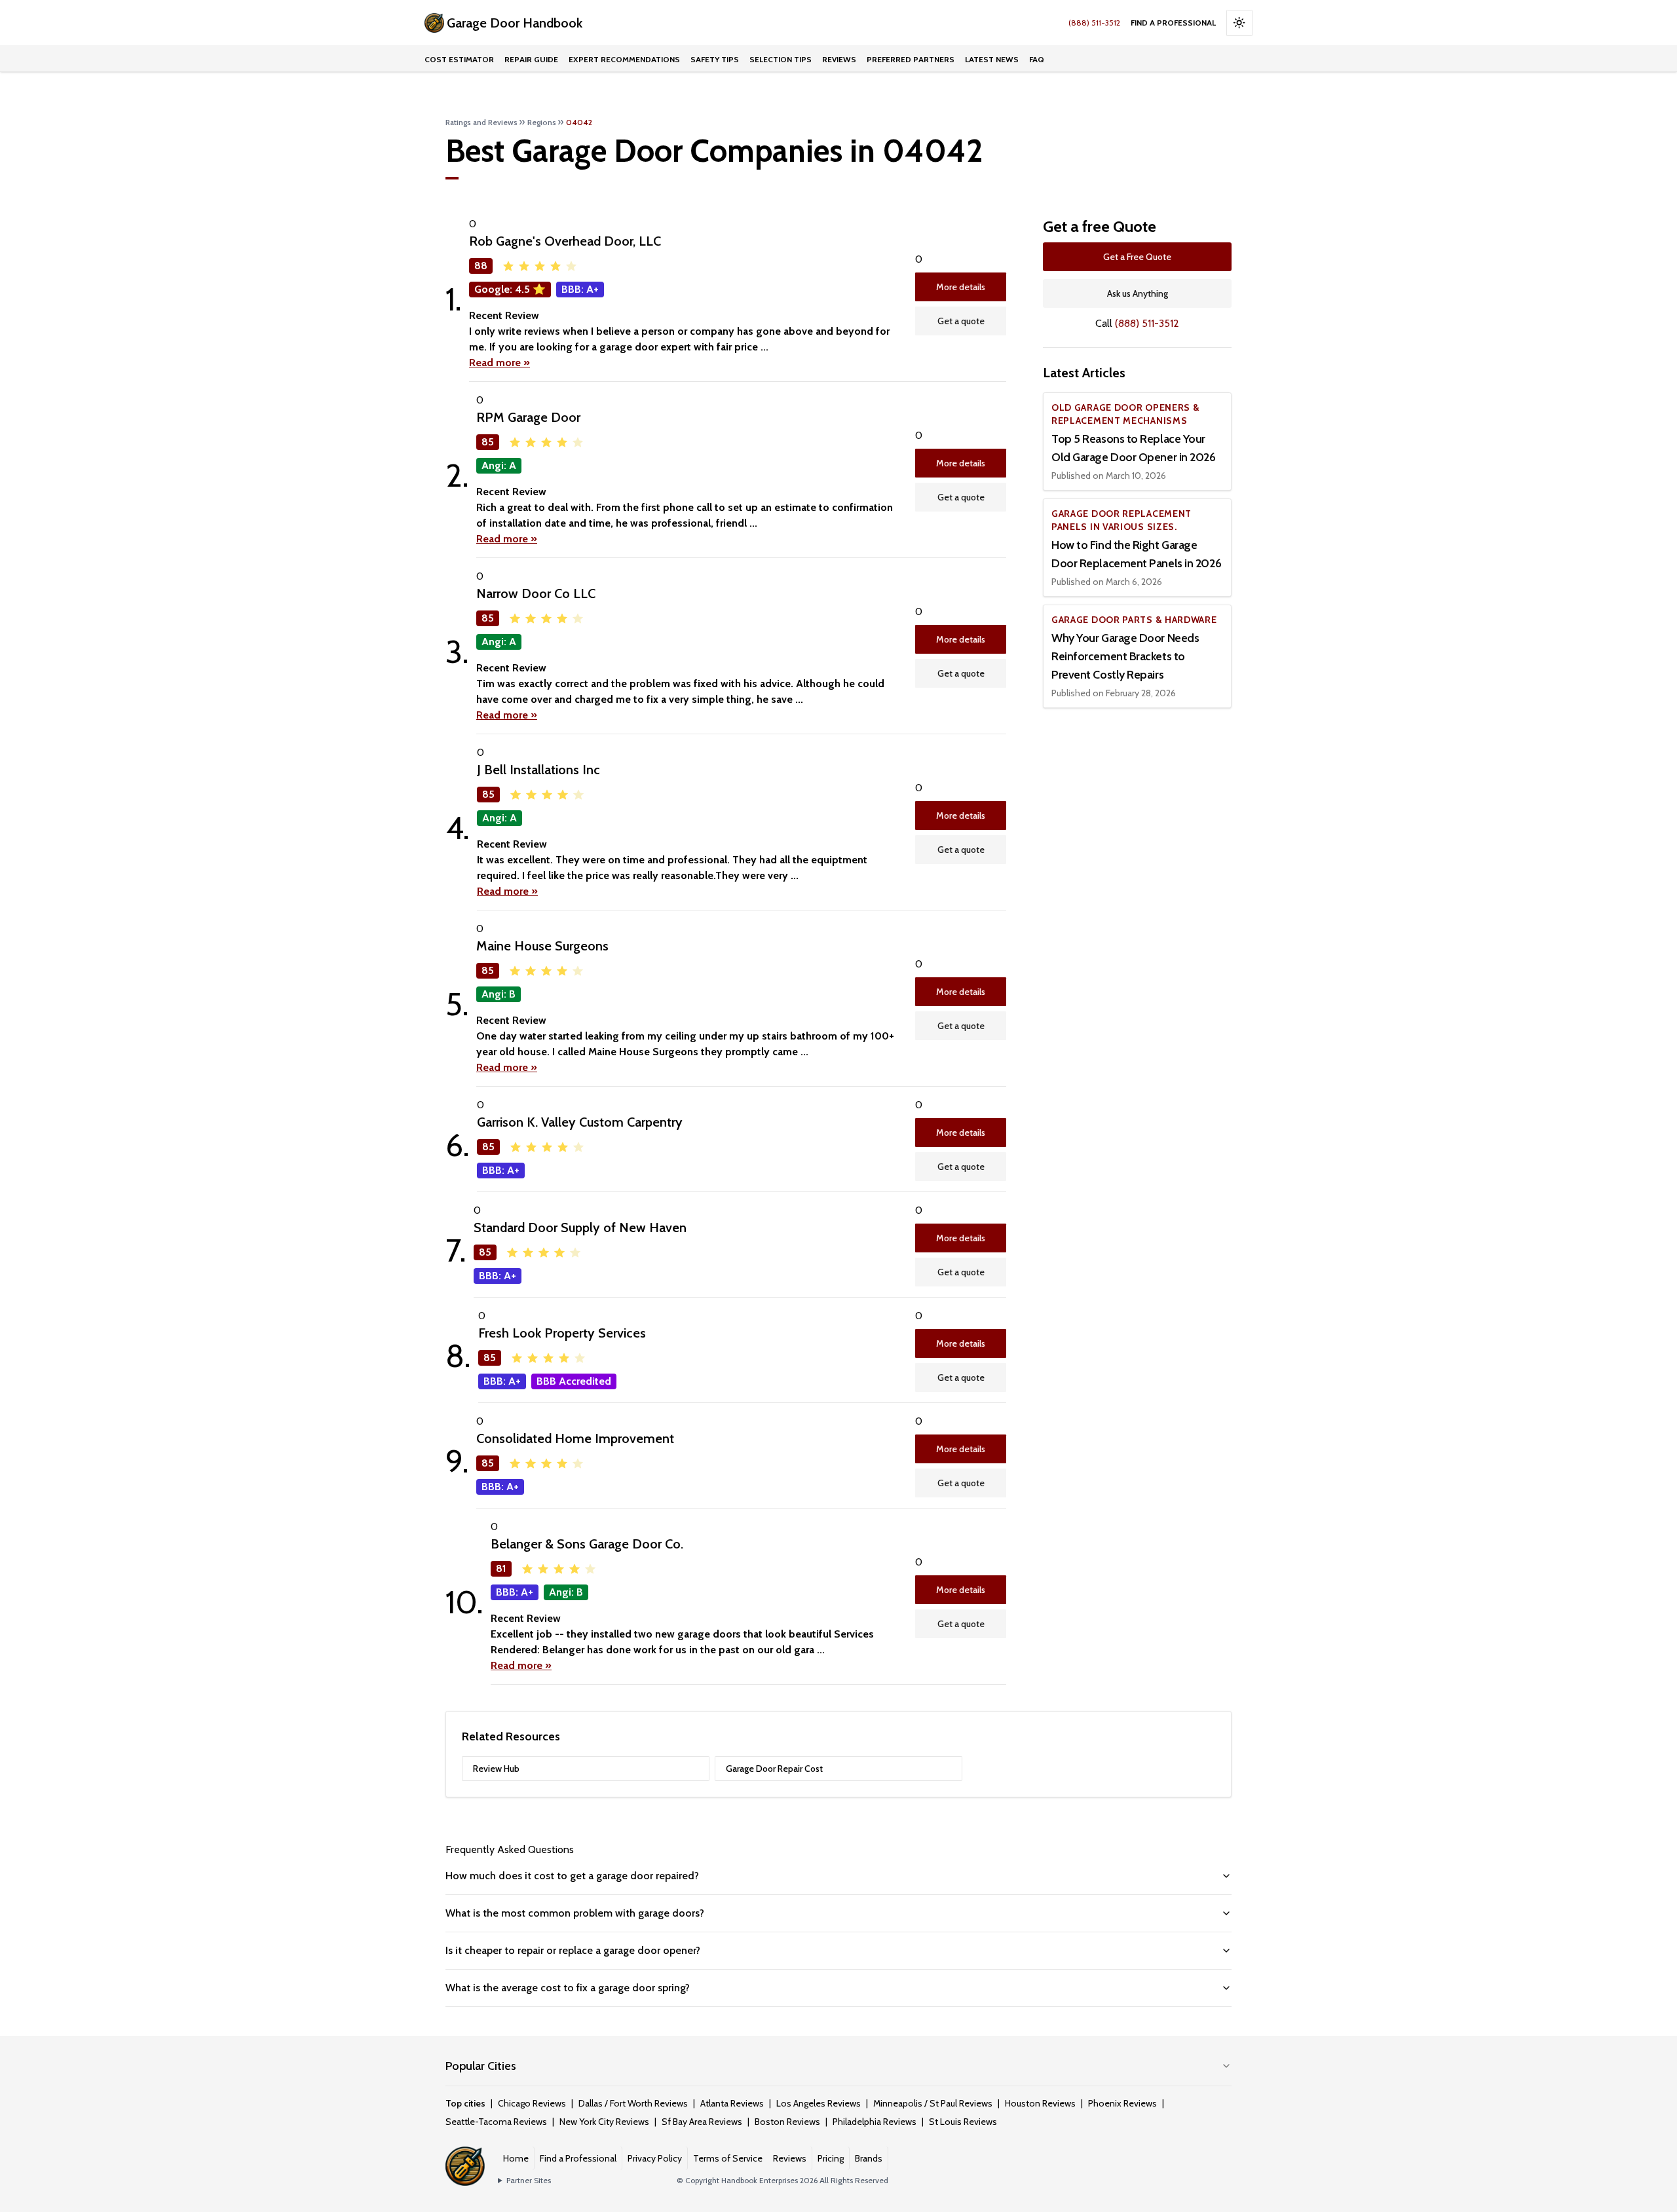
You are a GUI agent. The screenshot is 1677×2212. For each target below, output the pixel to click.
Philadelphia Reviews (875, 2122)
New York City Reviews (604, 2122)
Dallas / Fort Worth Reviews (633, 2103)
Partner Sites (529, 2180)
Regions (542, 122)
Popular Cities (481, 2066)
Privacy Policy (655, 2158)
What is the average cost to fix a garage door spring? (568, 1988)
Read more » (499, 363)
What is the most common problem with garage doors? (575, 1913)
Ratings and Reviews (481, 122)
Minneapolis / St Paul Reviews (933, 2103)
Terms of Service (728, 2158)
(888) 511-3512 (1094, 23)
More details (961, 287)
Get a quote (961, 321)
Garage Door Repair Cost (774, 1769)
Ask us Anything (1138, 293)
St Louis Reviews (963, 2122)
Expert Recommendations (624, 59)
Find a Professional (1173, 23)
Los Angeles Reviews (819, 2103)
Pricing (831, 2158)
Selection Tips (781, 59)
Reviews (839, 59)
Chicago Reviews (532, 2103)
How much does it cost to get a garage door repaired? (572, 1876)
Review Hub (496, 1769)
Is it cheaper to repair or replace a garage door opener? (573, 1950)
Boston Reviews (787, 2122)
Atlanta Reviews (732, 2103)
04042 (579, 122)
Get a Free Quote (1137, 257)
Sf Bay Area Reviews (702, 2122)
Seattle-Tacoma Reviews (496, 2122)
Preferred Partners (911, 59)
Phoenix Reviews (1122, 2103)
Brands (869, 2158)
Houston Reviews (1040, 2103)
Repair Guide (531, 59)
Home (516, 2158)
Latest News (992, 59)
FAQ (1037, 59)
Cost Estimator (459, 59)
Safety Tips (715, 59)
